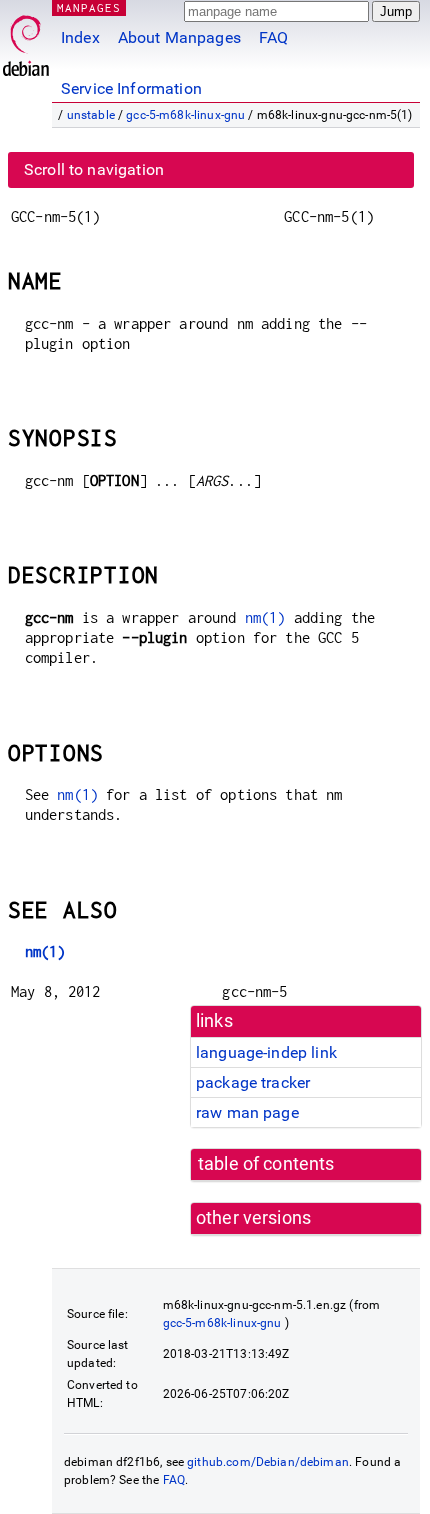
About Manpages (179, 37)
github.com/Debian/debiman (268, 1462)
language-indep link (266, 1052)
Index (80, 37)
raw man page (247, 1112)
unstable (91, 115)
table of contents (266, 1164)
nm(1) (265, 617)
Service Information (131, 88)
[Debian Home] (26, 40)
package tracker (253, 1082)
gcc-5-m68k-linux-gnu (185, 115)
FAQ (273, 37)
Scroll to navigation (94, 169)
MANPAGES (89, 7)
